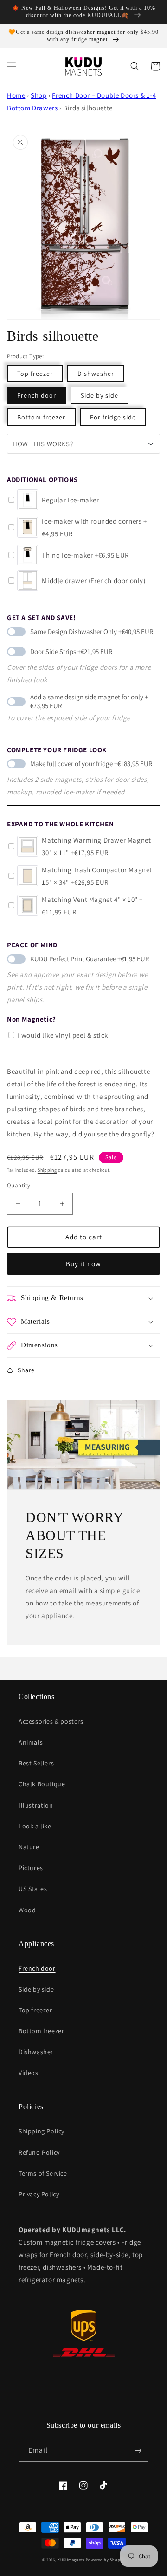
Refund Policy (39, 2152)
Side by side (100, 395)
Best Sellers (36, 1763)
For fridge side (113, 417)
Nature (29, 1847)
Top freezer (35, 374)
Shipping (47, 1170)
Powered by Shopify (106, 2560)
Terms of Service (43, 2173)
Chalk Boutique (42, 1784)
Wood (27, 1910)
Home (16, 95)
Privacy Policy (39, 2194)
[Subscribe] (138, 2451)
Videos (29, 2073)
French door (37, 395)
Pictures (31, 1868)
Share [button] (26, 1370)
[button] (12, 66)
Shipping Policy (42, 2131)
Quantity (19, 1185)
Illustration (36, 1805)
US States (33, 1889)
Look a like (35, 1826)
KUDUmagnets (71, 2560)
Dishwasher (96, 374)
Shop (39, 95)
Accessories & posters (51, 1721)
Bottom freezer (41, 417)
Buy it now (83, 1264)
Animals (31, 1742)
